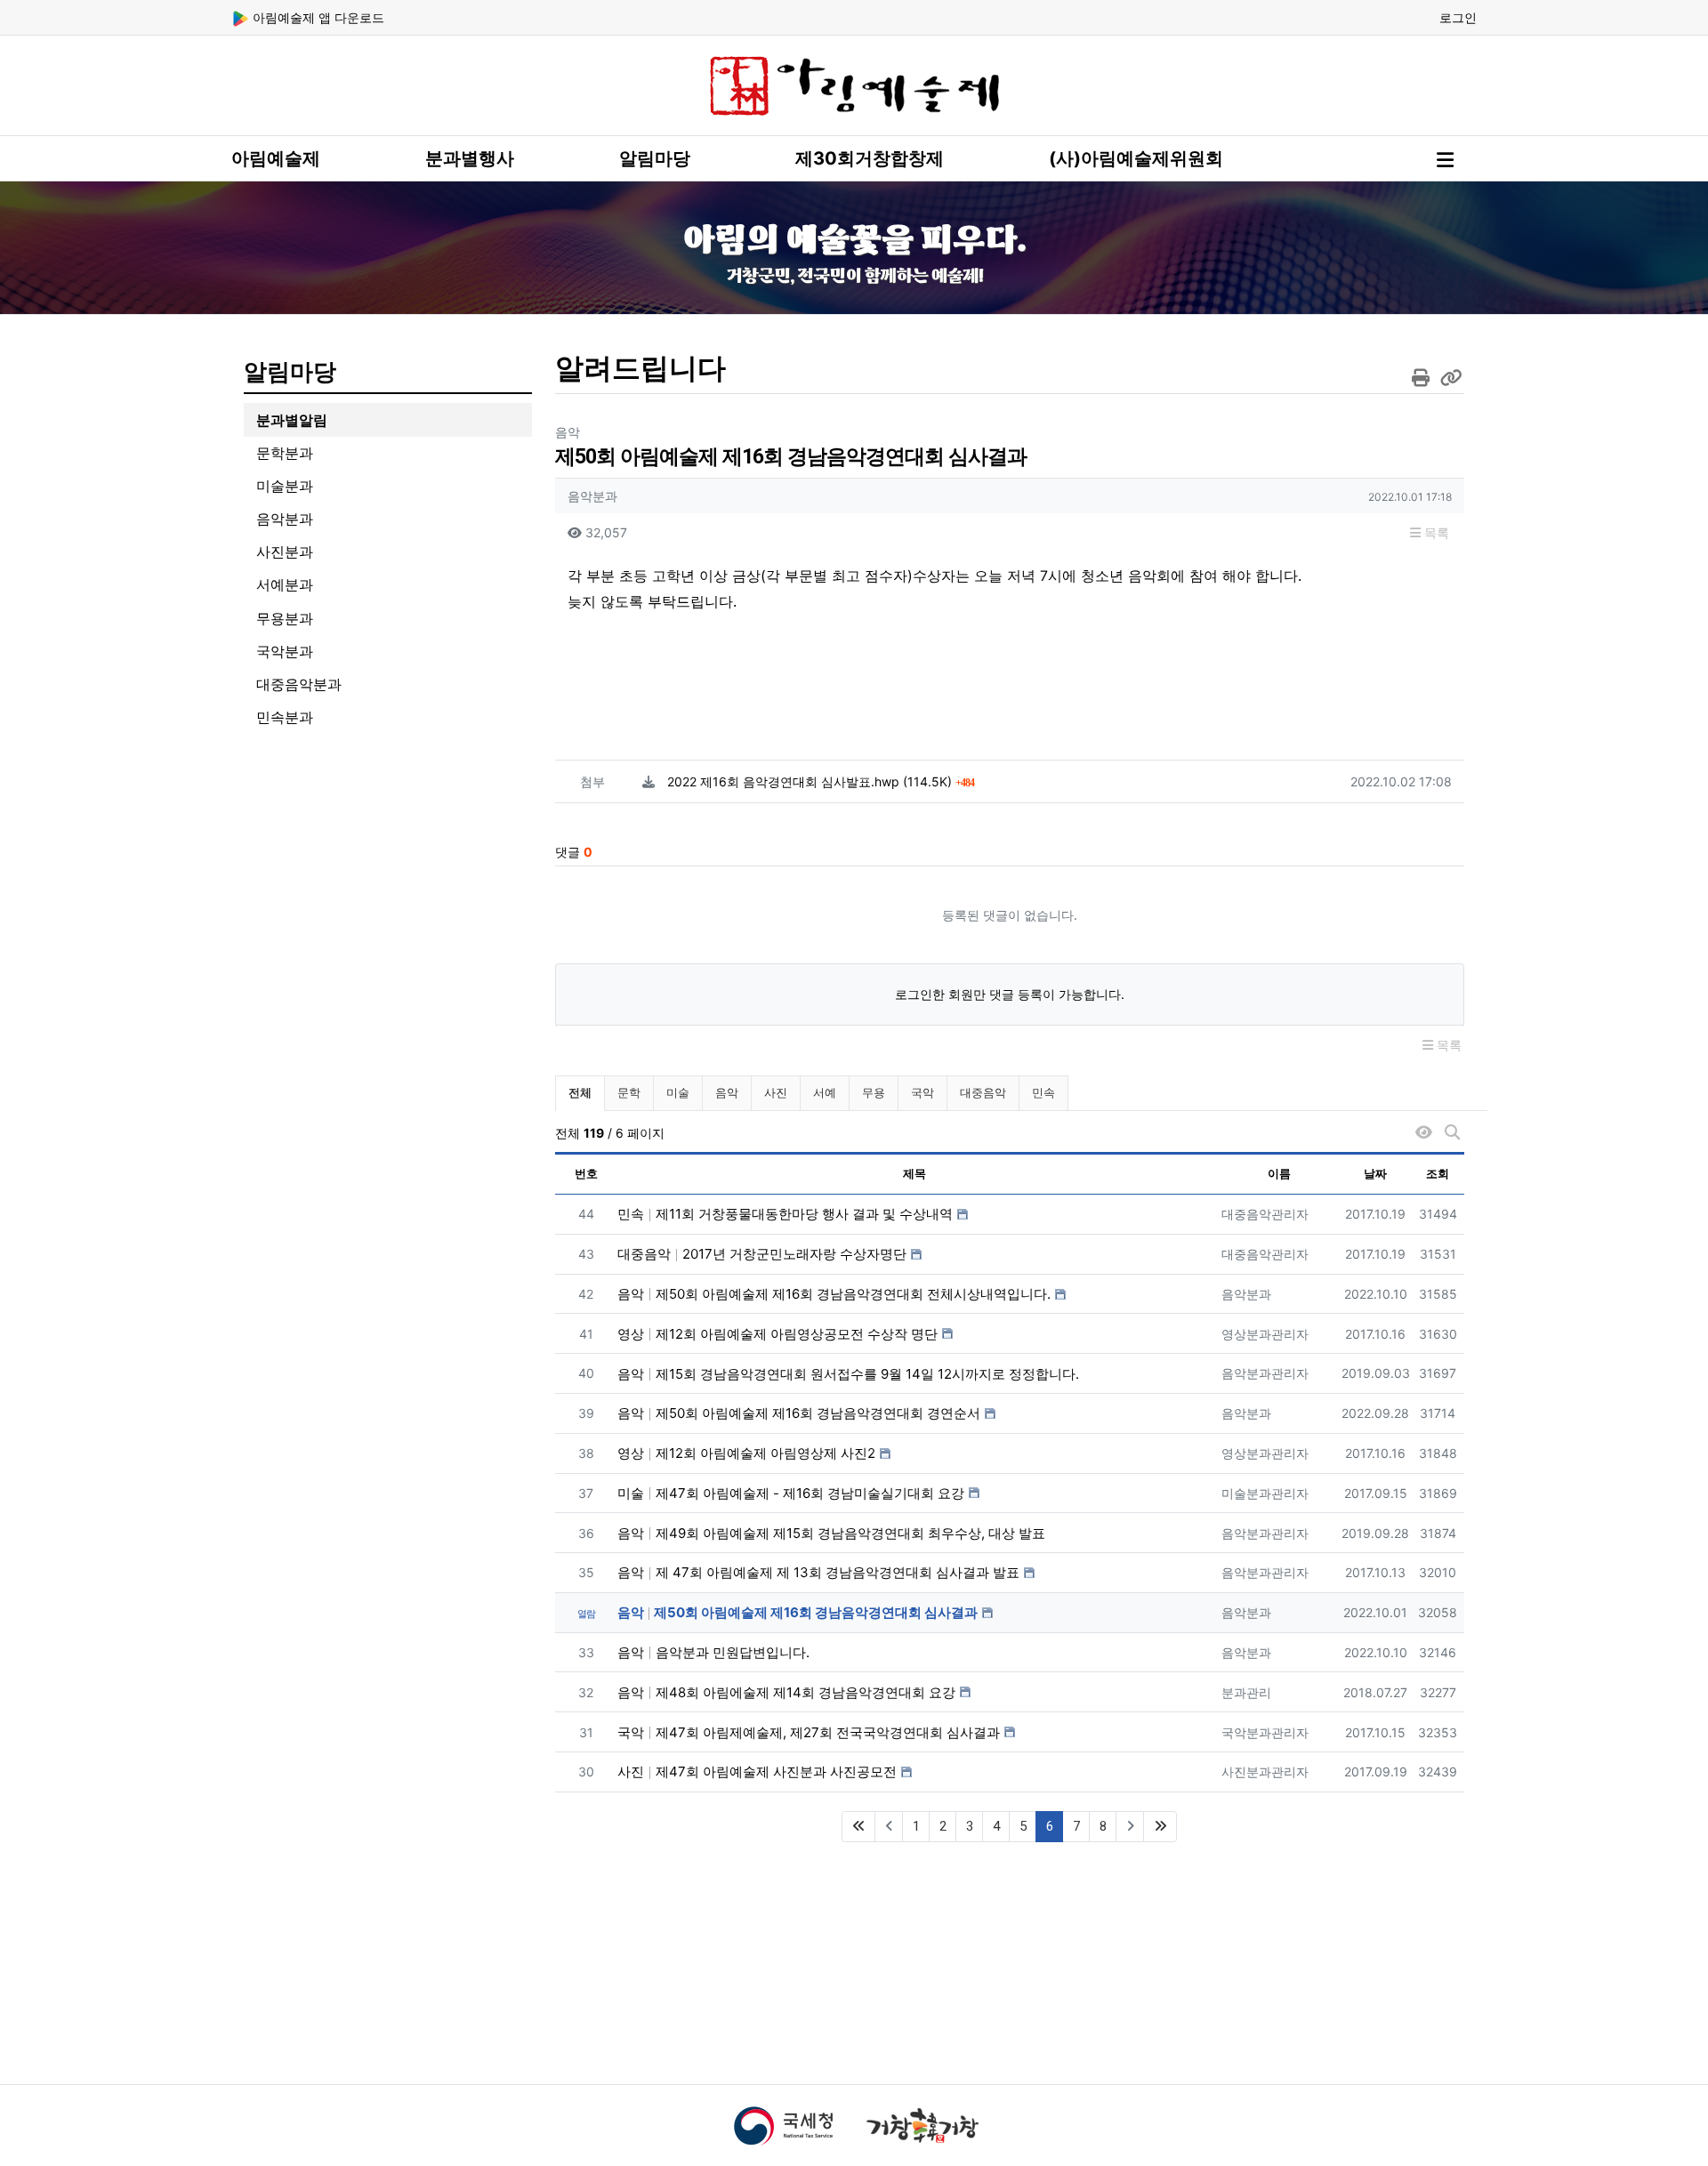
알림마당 (655, 158)
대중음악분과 (299, 684)
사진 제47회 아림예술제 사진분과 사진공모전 (757, 1771)
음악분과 (285, 519)
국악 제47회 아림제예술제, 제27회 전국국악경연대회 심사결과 (809, 1732)
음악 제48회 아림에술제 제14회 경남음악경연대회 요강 (786, 1692)
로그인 (1458, 17)
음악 (727, 1092)
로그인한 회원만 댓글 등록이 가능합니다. (1010, 994)
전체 (580, 1092)
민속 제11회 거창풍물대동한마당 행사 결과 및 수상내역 (785, 1214)
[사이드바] (1445, 160)
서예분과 (285, 584)
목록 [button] (1435, 532)
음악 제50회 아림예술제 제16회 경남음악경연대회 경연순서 (799, 1413)
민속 (1043, 1092)
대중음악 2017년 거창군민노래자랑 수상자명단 (762, 1254)
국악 (922, 1092)
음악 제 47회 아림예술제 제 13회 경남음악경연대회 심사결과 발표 (818, 1572)
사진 (776, 1092)
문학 (629, 1092)
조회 (1438, 1173)
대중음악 (983, 1092)
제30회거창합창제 (870, 158)
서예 (825, 1092)
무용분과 (285, 618)
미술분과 (285, 486)
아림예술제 (276, 158)
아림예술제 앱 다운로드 (317, 17)
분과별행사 (470, 158)
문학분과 (285, 453)
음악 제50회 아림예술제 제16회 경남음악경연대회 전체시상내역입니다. (834, 1294)
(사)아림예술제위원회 (1136, 158)
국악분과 (285, 651)
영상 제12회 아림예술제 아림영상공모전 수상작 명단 (777, 1334)
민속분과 (285, 717)
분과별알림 (292, 420)
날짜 (1375, 1173)
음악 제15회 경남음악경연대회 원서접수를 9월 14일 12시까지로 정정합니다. (848, 1374)
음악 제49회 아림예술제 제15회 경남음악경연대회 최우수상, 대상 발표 (831, 1533)
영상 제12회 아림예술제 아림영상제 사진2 (746, 1453)
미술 (678, 1092)
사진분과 (285, 552)
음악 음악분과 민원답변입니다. (713, 1652)
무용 (874, 1092)
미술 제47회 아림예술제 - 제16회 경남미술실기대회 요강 (791, 1493)
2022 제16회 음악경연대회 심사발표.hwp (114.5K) (821, 781)
